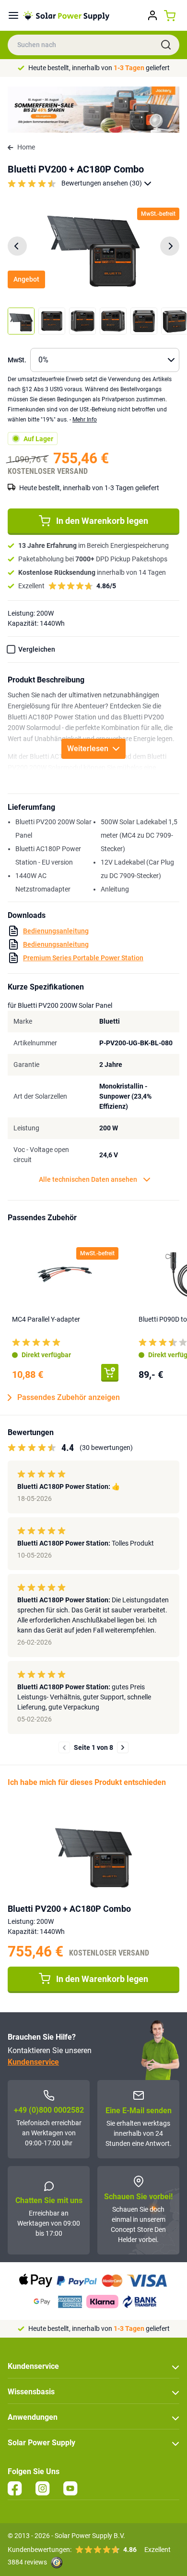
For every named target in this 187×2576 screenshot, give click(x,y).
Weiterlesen (88, 749)
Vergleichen (37, 649)
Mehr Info (85, 420)
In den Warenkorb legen (102, 521)
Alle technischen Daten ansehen (88, 1179)
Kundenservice (33, 2062)
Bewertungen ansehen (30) (102, 183)
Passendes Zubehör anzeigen (69, 1397)
